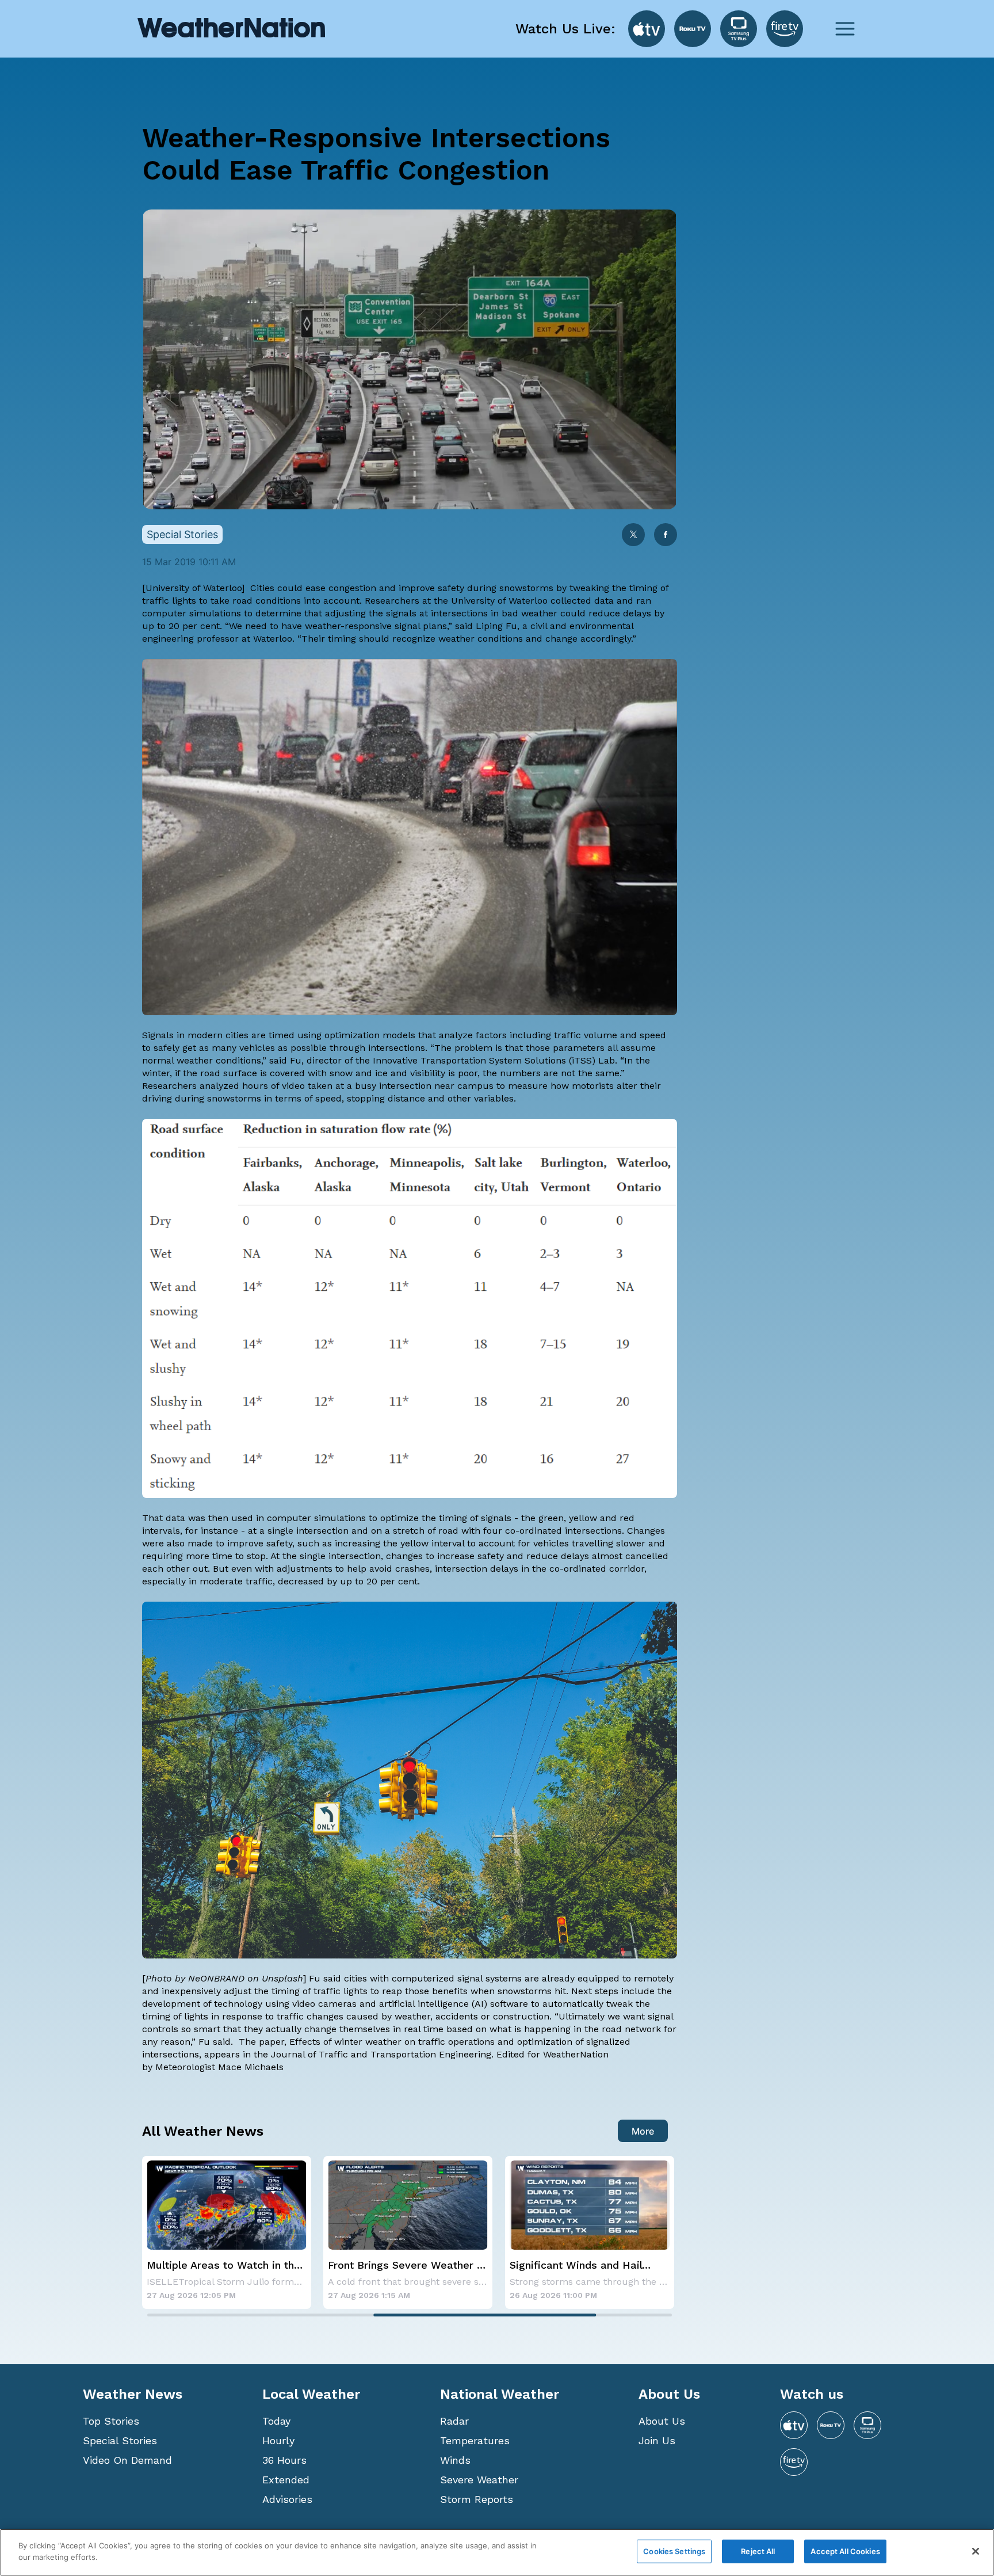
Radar (454, 2421)
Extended (286, 2480)
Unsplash (282, 1978)
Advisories (287, 2499)
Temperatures (475, 2440)
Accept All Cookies (845, 2551)
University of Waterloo (194, 588)
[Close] (976, 2551)
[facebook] (666, 536)
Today (276, 2421)
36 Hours (284, 2460)
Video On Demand (127, 2460)
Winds (455, 2460)
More (643, 2131)
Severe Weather (479, 2480)
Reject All (758, 2551)
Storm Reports (477, 2499)
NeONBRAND (216, 1978)
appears (222, 2054)
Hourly (278, 2440)
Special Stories (120, 2440)
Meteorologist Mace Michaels (219, 2067)
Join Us (657, 2440)
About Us (662, 2421)
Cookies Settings (674, 2551)
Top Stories (111, 2421)
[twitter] (633, 536)
